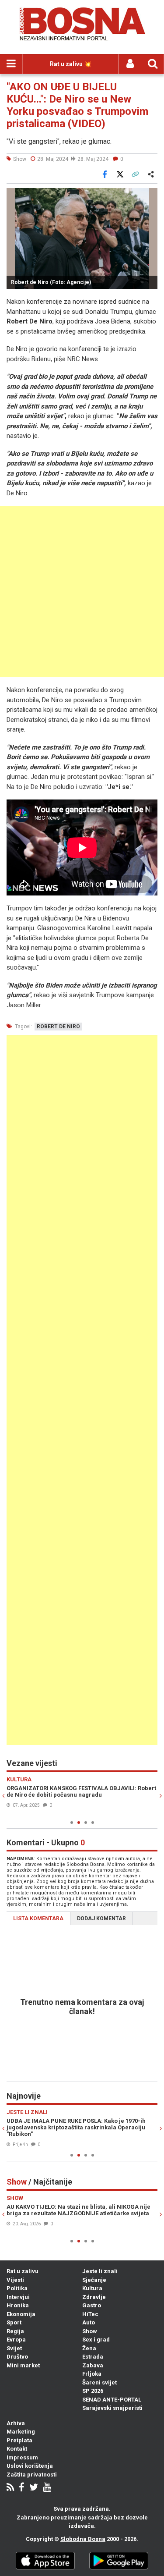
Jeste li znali (100, 2271)
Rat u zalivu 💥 (71, 64)
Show (90, 2331)
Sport (14, 2322)
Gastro (92, 2305)
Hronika (18, 2305)
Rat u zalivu (23, 2271)
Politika (17, 2288)
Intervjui (18, 2297)
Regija (15, 2331)
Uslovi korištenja (30, 2466)
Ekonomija (21, 2314)
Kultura (92, 2288)
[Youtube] (47, 2488)
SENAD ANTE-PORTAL (112, 2400)
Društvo (17, 2357)
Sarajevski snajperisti (112, 2408)
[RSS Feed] (10, 2488)
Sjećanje (94, 2280)
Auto (89, 2322)
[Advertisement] (82, 592)
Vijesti (15, 2280)
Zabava (93, 2365)
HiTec (90, 2314)
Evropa (16, 2340)
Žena (89, 2348)
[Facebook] (22, 2488)
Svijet (14, 2348)
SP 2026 (93, 2391)
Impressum (22, 2457)
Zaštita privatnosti (32, 2475)
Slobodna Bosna (83, 2539)
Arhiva (16, 2423)
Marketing (21, 2432)
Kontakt (17, 2449)
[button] (150, 196)
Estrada (93, 2357)
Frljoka (92, 2374)
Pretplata (19, 2440)
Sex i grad (96, 2340)
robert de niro (58, 1027)
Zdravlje (94, 2297)
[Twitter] (34, 2488)
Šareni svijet (99, 2382)
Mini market (23, 2365)
